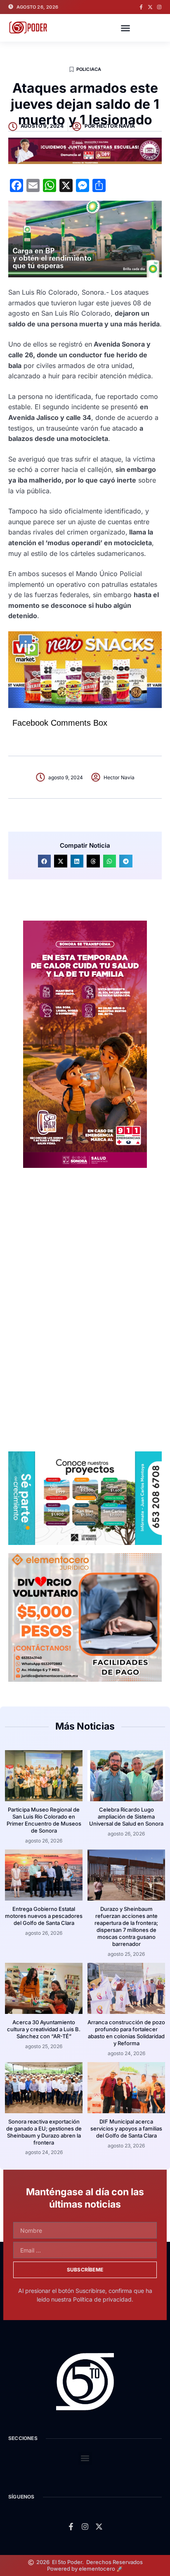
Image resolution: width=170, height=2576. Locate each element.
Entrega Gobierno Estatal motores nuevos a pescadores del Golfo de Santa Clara (44, 1916)
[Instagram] (159, 7)
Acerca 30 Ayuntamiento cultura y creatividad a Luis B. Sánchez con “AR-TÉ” (44, 2029)
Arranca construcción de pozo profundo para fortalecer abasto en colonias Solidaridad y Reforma (126, 2033)
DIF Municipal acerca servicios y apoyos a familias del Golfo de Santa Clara (126, 2128)
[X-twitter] (150, 7)
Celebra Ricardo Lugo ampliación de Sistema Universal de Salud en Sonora (126, 1817)
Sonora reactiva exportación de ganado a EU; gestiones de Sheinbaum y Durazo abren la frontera (44, 2132)
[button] (125, 28)
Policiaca (89, 69)
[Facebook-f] (141, 7)
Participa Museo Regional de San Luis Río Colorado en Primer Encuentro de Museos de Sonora (44, 1820)
